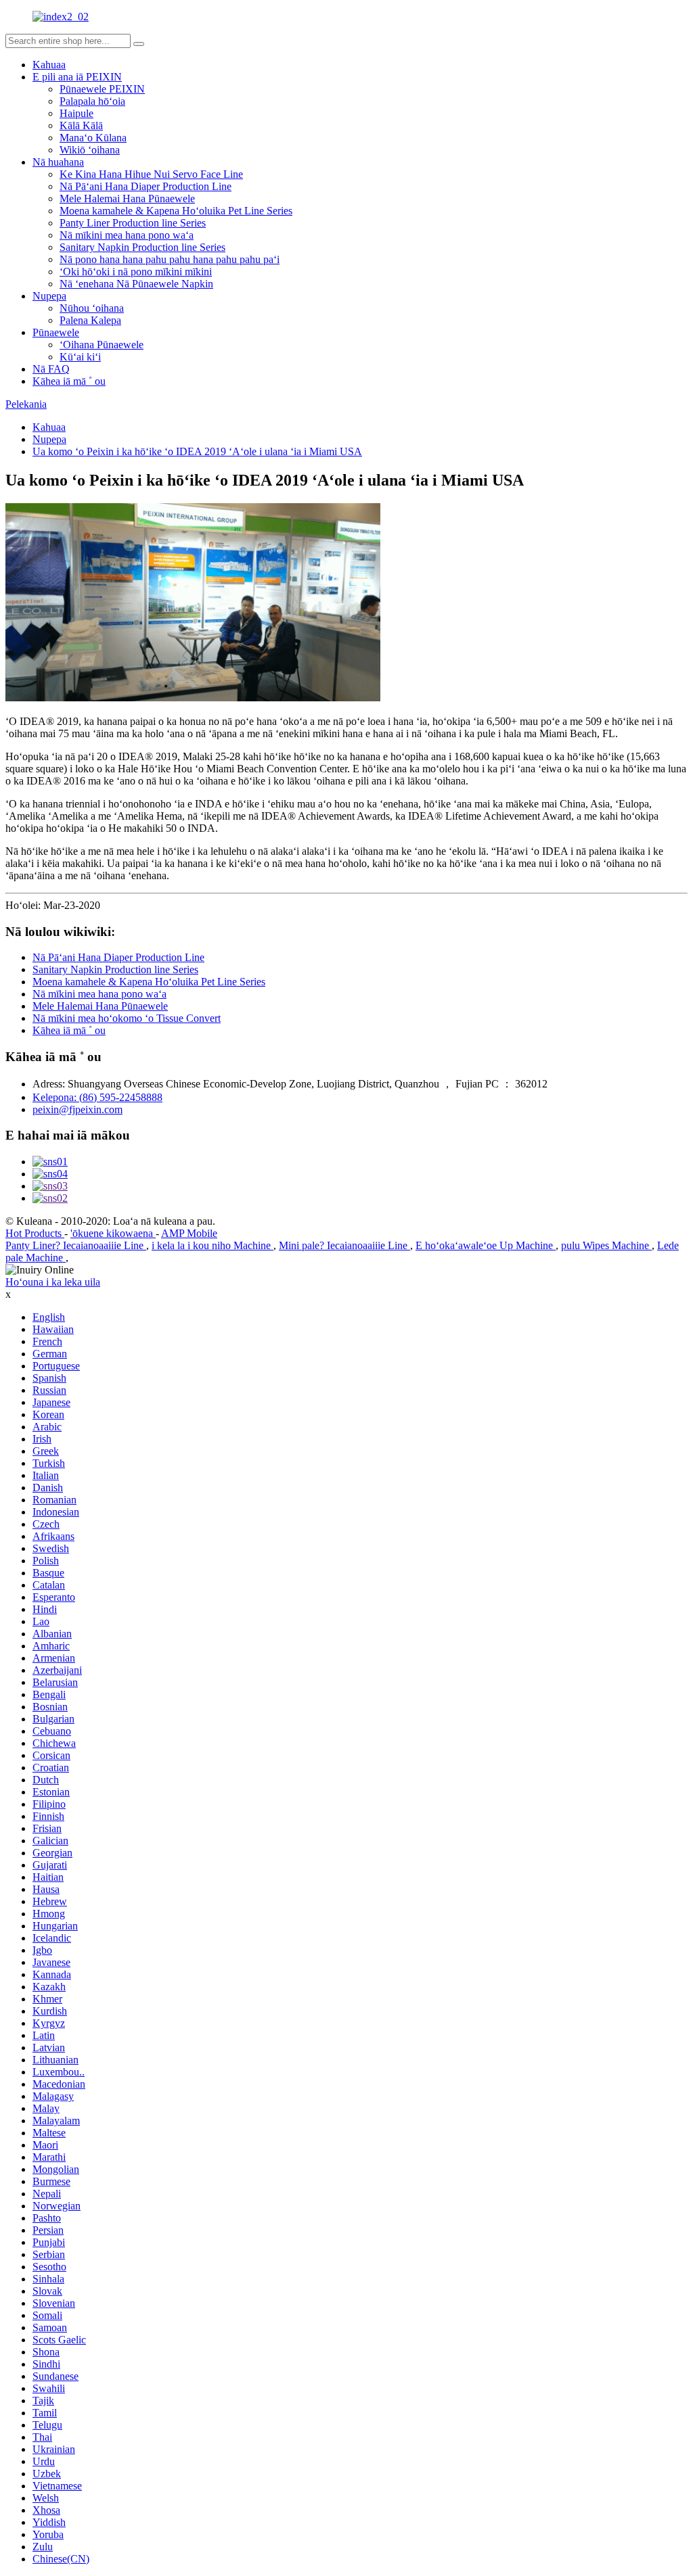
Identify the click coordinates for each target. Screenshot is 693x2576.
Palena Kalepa (90, 320)
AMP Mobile (189, 1233)
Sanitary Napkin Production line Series (142, 247)
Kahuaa (49, 65)
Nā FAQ (51, 369)
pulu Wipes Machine (606, 1245)
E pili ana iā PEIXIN (77, 77)
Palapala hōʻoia (92, 101)
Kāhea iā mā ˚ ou (69, 381)
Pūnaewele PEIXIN (102, 89)
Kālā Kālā (81, 125)
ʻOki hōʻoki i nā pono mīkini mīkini (136, 272)
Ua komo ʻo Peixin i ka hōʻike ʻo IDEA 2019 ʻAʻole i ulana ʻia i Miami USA (197, 451)
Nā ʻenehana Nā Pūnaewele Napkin (136, 284)
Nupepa (49, 296)
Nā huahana (58, 162)
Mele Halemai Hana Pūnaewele (127, 198)
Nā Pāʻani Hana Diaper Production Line (146, 186)
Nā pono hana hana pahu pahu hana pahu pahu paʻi (170, 259)
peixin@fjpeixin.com (77, 1109)
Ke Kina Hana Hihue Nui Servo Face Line (151, 174)
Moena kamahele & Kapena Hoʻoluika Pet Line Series (176, 211)
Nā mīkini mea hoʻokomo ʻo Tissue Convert (127, 1018)
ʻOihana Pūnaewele (102, 345)
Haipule (76, 113)
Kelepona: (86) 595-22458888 (97, 1097)
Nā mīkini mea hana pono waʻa (127, 235)
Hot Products (35, 1233)
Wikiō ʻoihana (90, 150)
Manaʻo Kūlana (93, 138)
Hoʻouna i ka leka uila (53, 1282)
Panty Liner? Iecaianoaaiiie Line (76, 1245)
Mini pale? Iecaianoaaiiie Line (344, 1245)
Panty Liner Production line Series (133, 223)
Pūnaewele (56, 332)
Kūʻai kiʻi (80, 357)
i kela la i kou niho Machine (213, 1245)
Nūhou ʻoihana (92, 308)
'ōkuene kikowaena (113, 1233)
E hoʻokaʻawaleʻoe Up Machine (486, 1245)
